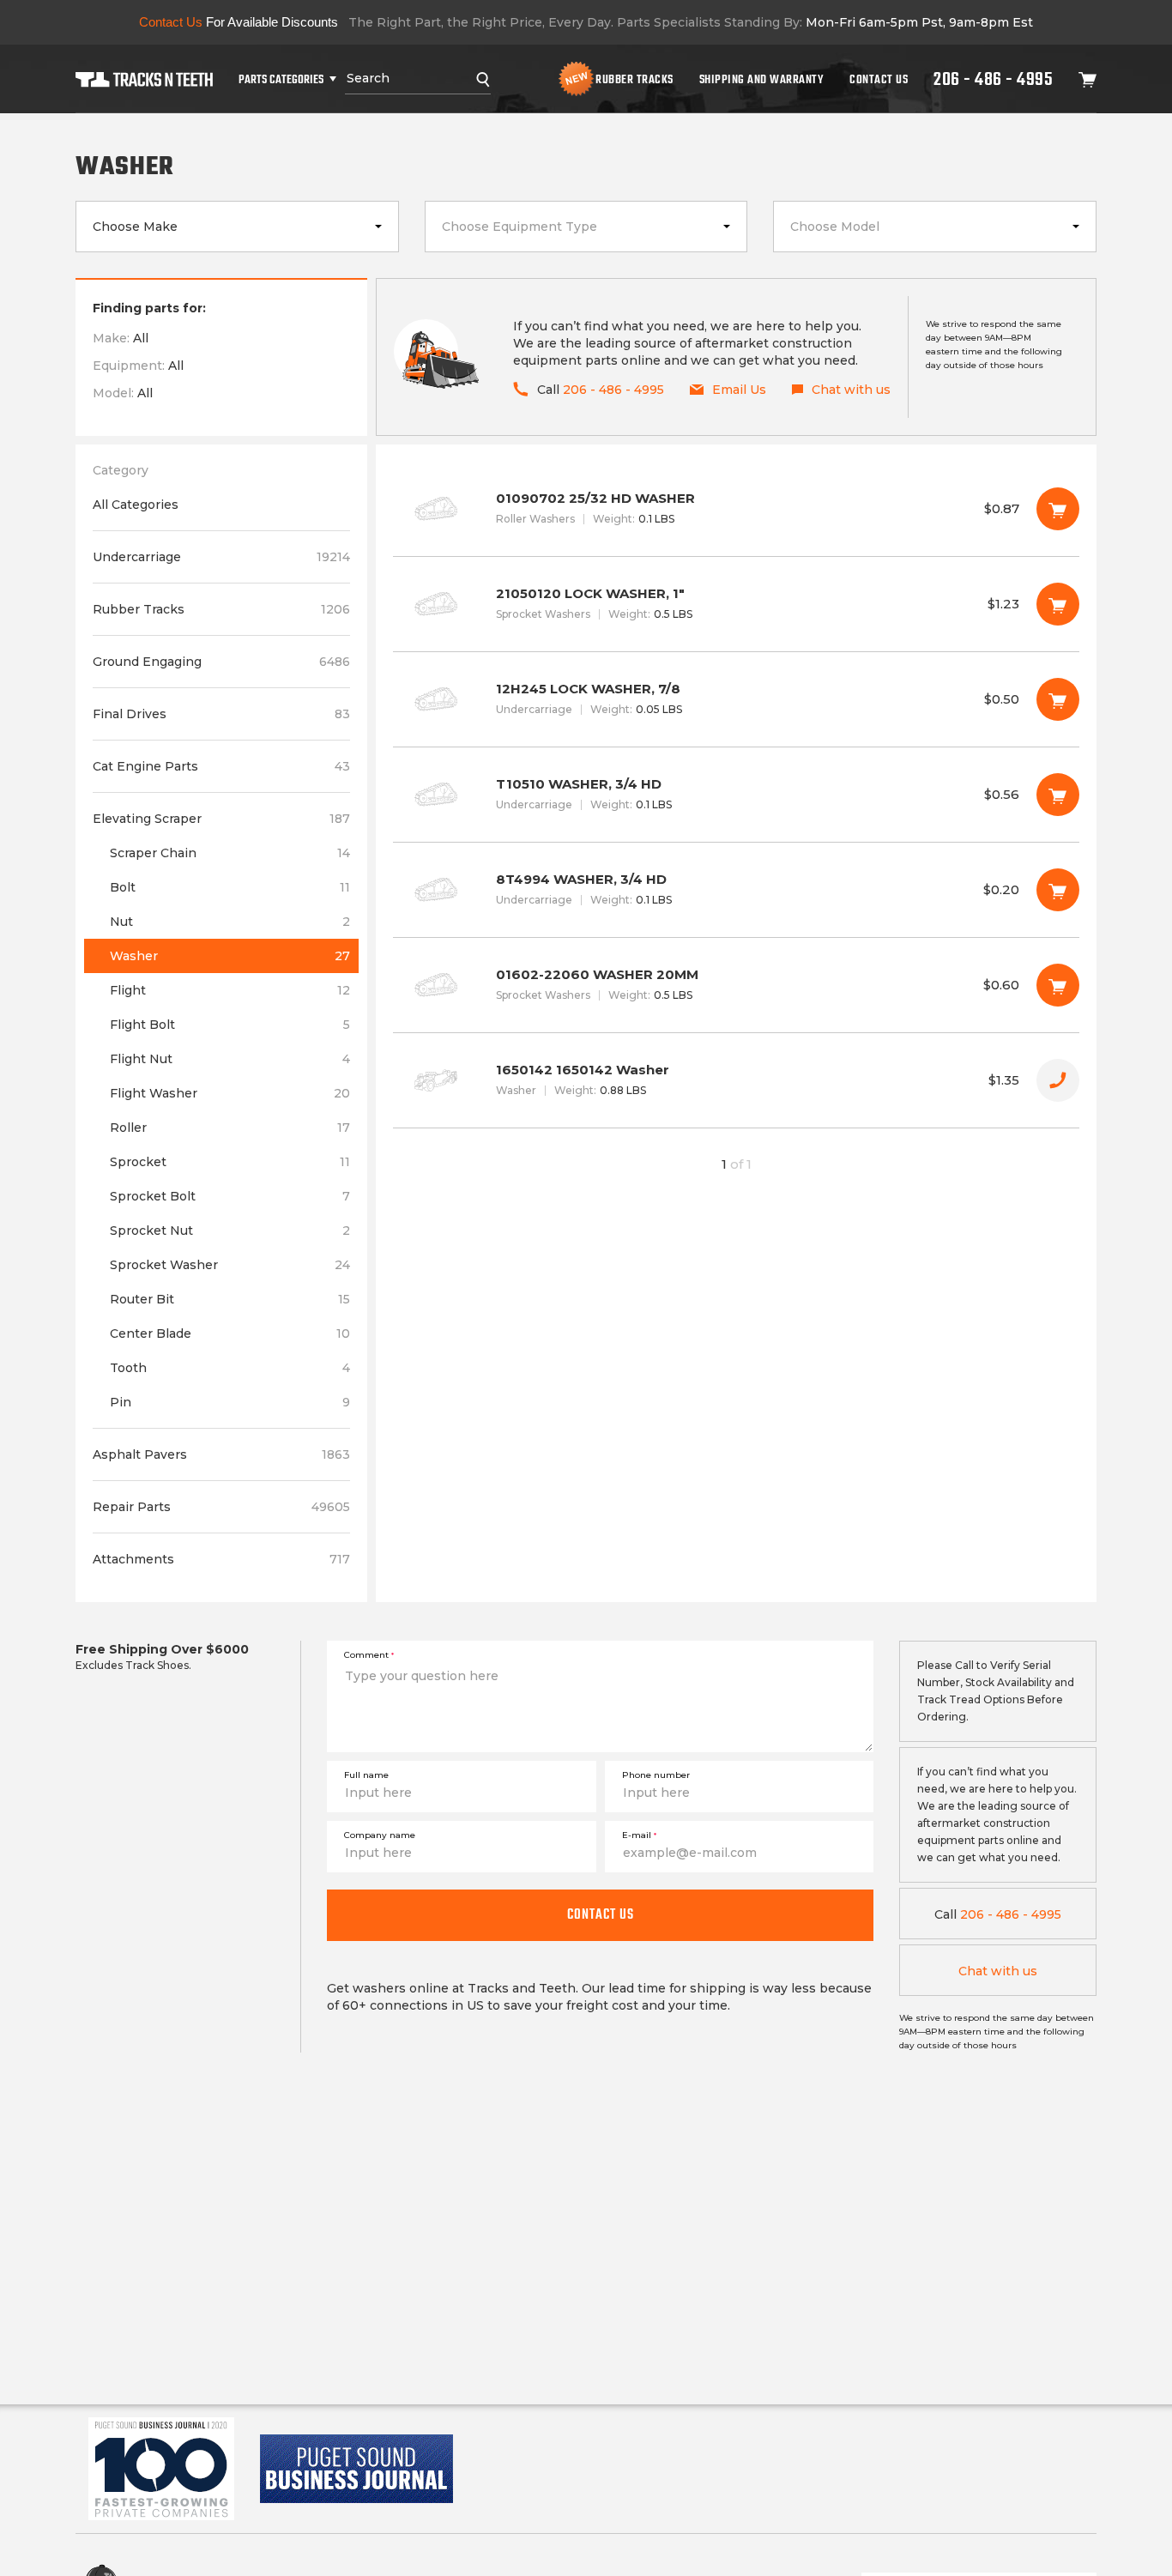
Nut (230, 922)
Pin (230, 1402)
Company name (380, 1835)
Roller (230, 1128)
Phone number (656, 1775)
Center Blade (230, 1333)
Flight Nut (230, 1059)
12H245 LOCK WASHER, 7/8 (736, 699)
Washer (230, 956)
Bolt (230, 887)
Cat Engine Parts (221, 766)
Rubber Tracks (634, 79)
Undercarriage (221, 557)
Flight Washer (230, 1093)
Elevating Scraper (221, 819)
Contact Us (879, 79)
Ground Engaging (221, 662)
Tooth (230, 1368)
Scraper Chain (230, 853)
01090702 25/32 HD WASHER (736, 509)
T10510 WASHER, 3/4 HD (736, 795)
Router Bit (230, 1299)
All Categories (136, 505)
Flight (230, 990)
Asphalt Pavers (221, 1454)
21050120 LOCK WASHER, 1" (736, 604)
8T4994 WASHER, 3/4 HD (736, 890)
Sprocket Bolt (230, 1196)
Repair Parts (221, 1507)
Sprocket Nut (230, 1231)
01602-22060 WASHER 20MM (736, 985)
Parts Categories (281, 79)
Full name (366, 1775)
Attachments (221, 1559)
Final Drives (221, 714)
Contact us (601, 1914)
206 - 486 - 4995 (993, 79)
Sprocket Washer (230, 1265)
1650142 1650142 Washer (736, 1080)
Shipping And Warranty (762, 79)
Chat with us (998, 1971)
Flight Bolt (230, 1025)
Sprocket (230, 1162)
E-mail (639, 1835)
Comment (369, 1655)
